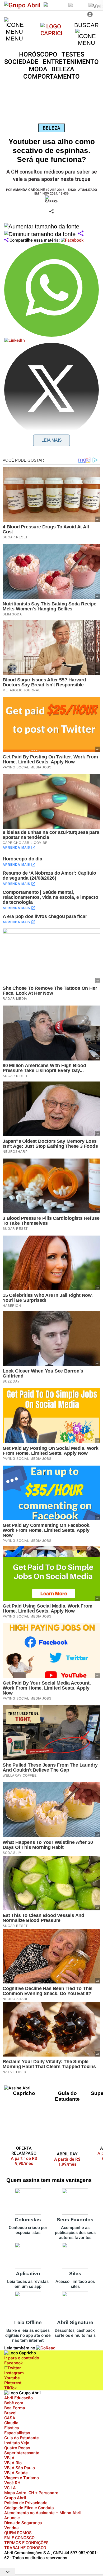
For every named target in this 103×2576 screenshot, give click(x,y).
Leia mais (52, 440)
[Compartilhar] (81, 234)
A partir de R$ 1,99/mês (67, 2162)
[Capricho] (52, 33)
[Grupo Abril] (22, 5)
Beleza (51, 128)
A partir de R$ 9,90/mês (27, 2161)
